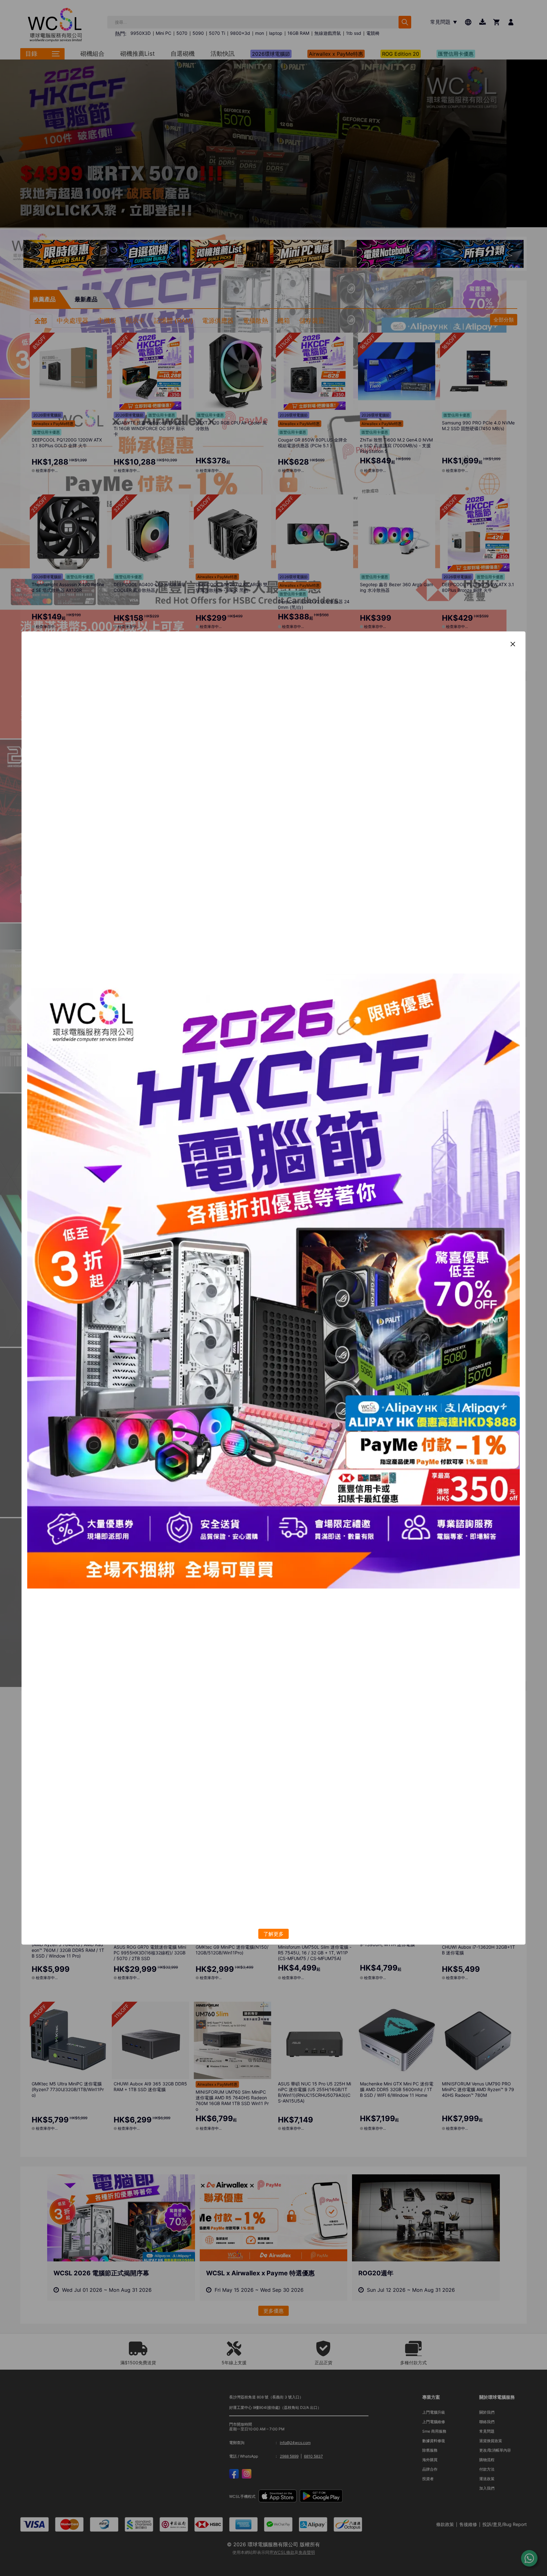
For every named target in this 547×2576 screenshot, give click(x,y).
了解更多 (273, 1934)
